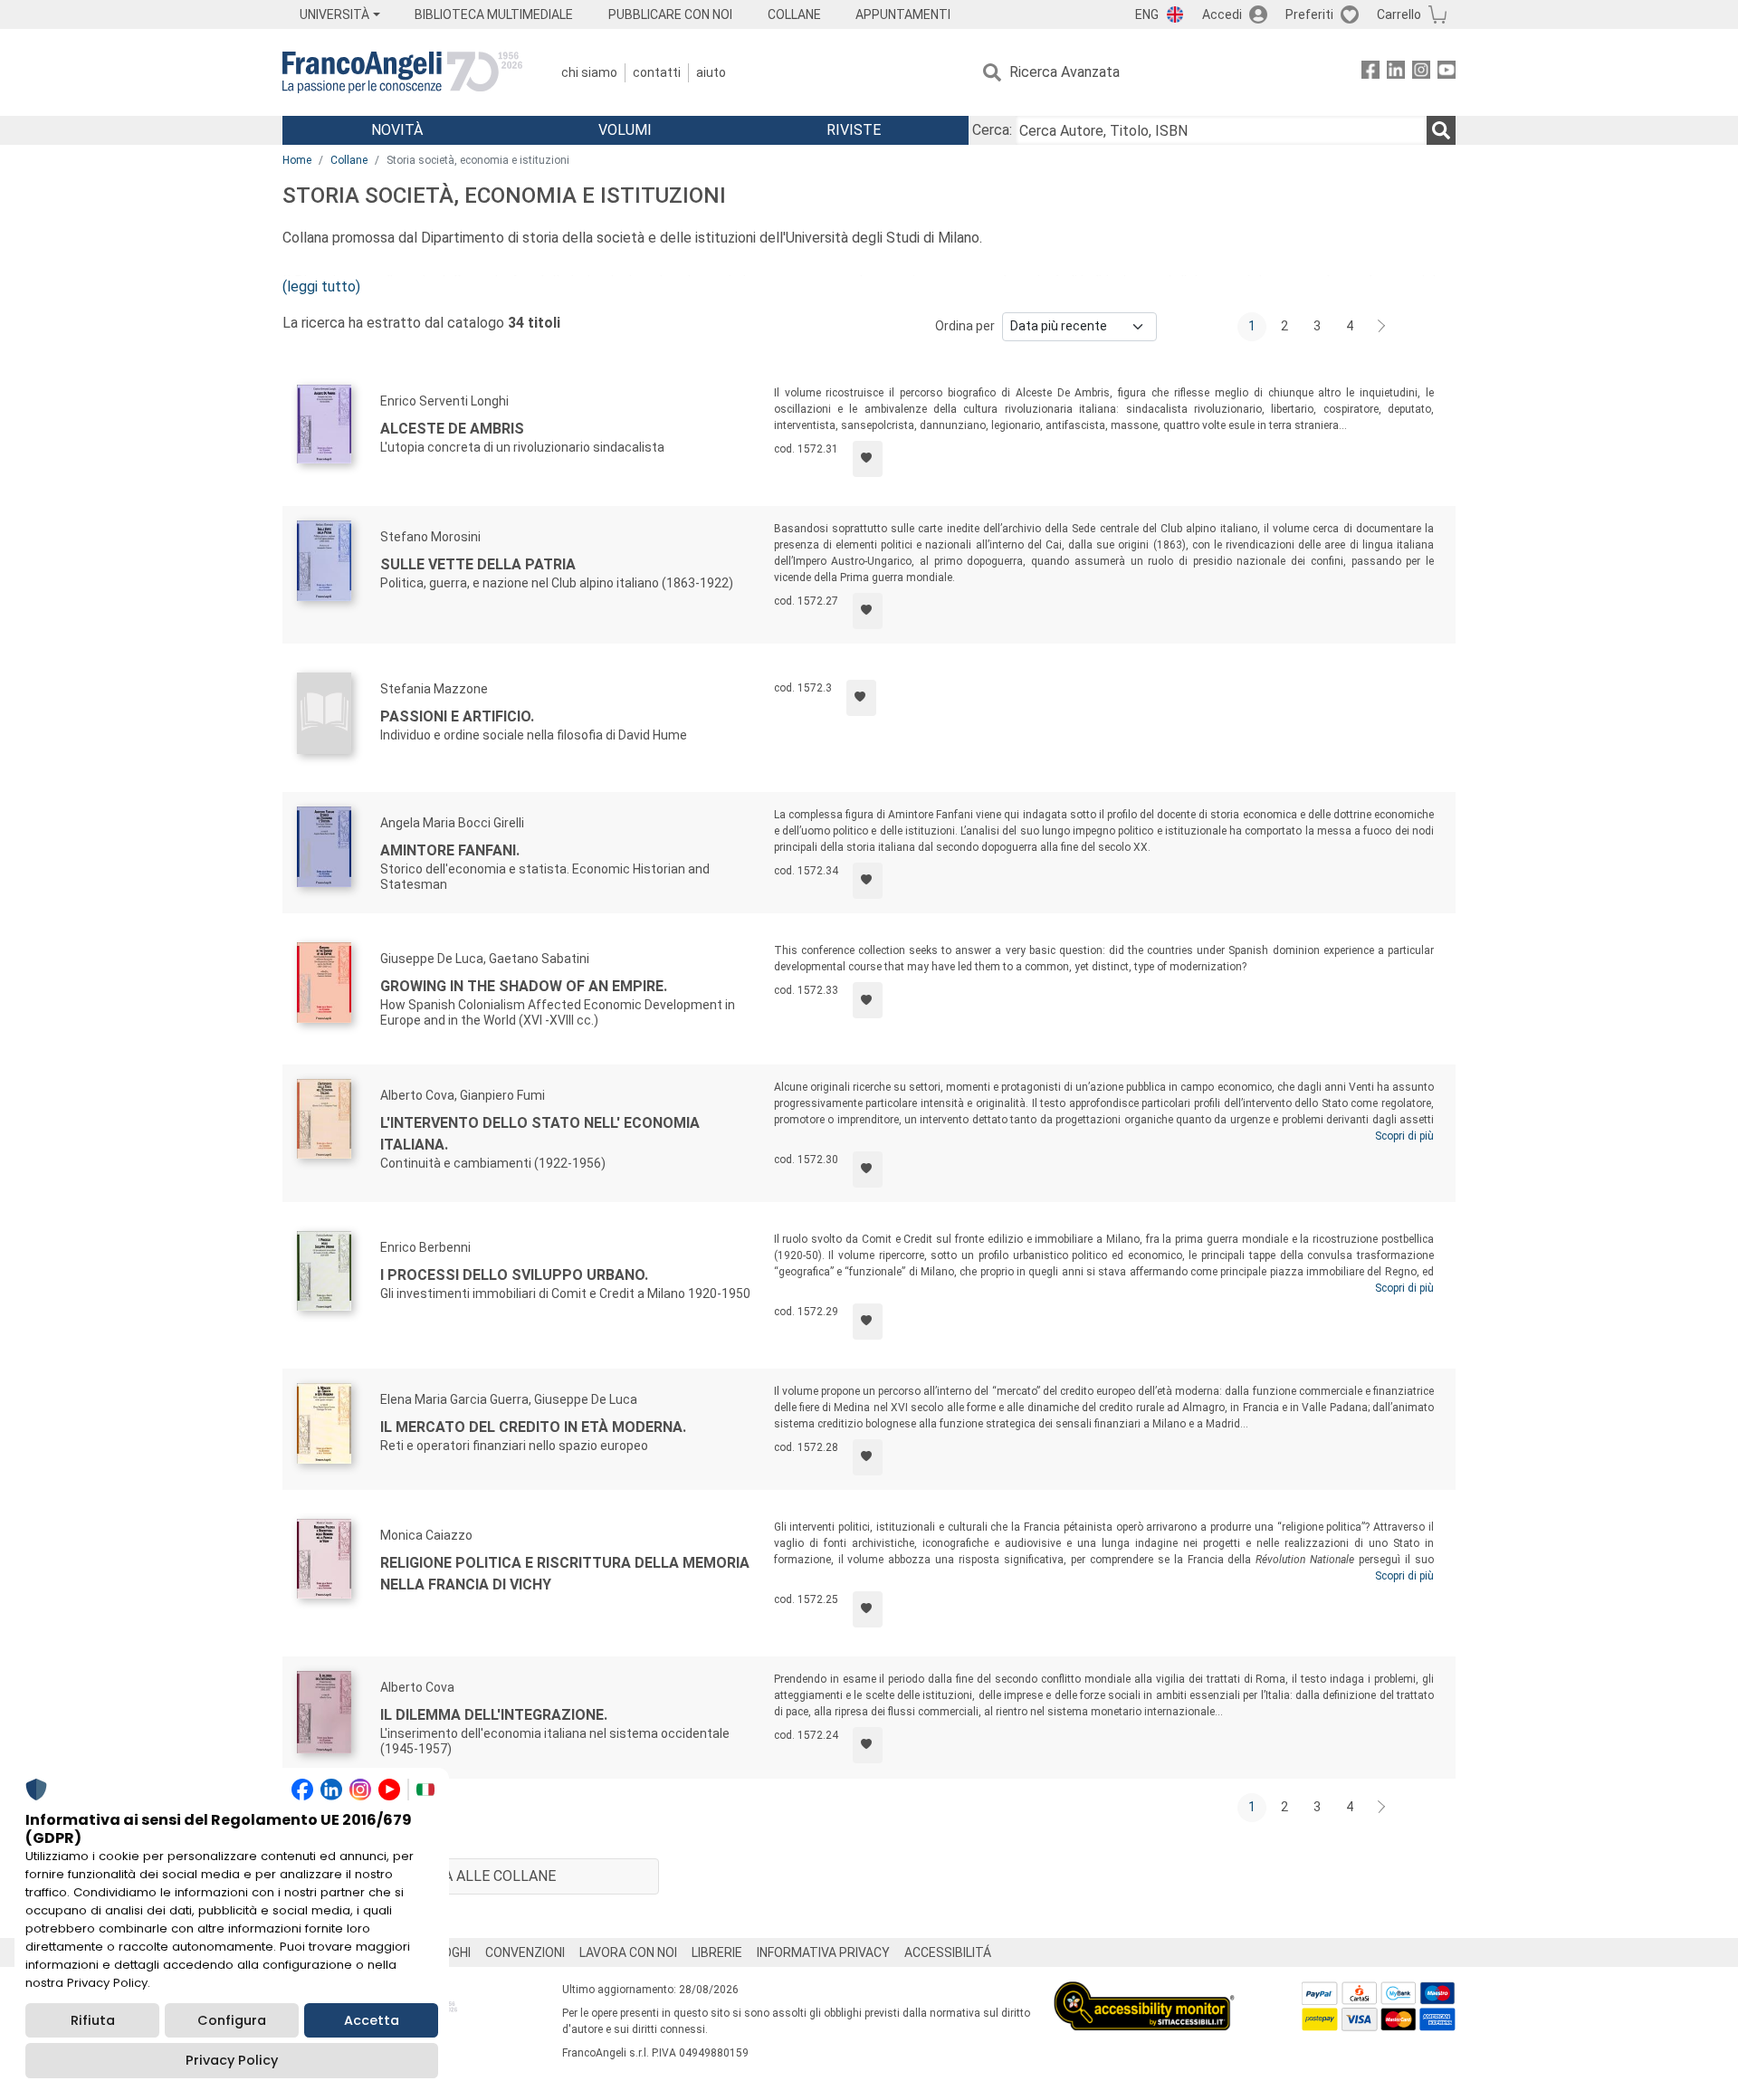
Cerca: (992, 130)
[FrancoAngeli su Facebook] (1370, 73)
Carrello (1399, 14)
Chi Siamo (589, 72)
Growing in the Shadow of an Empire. (524, 986)
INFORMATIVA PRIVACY (823, 1952)
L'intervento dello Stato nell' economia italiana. (540, 1134)
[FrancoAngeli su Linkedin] (1396, 73)
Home (297, 160)
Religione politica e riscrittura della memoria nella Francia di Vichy (565, 1574)
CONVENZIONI (525, 1952)
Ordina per (965, 326)
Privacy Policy (232, 2060)
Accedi (1222, 14)
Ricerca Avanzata (1065, 72)
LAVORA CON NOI (628, 1952)
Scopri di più (1404, 1136)
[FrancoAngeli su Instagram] (1421, 73)
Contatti (657, 72)
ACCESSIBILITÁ (948, 1952)
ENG (1147, 14)
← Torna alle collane (471, 1876)
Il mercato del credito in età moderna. (533, 1427)
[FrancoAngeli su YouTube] (1447, 73)
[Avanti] (1382, 327)
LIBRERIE (717, 1952)
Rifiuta (93, 2020)
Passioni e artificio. (457, 716)
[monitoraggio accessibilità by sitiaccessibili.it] (1144, 1992)
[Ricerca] (1441, 130)
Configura (232, 2020)
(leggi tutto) (321, 286)
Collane (349, 160)
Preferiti (1309, 14)
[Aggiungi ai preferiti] (868, 459)
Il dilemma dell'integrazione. (494, 1715)
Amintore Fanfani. (450, 850)
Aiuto (711, 72)
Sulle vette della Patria (478, 564)
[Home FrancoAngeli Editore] (402, 72)
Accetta (372, 2020)
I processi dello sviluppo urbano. (514, 1275)
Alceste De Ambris (452, 429)
